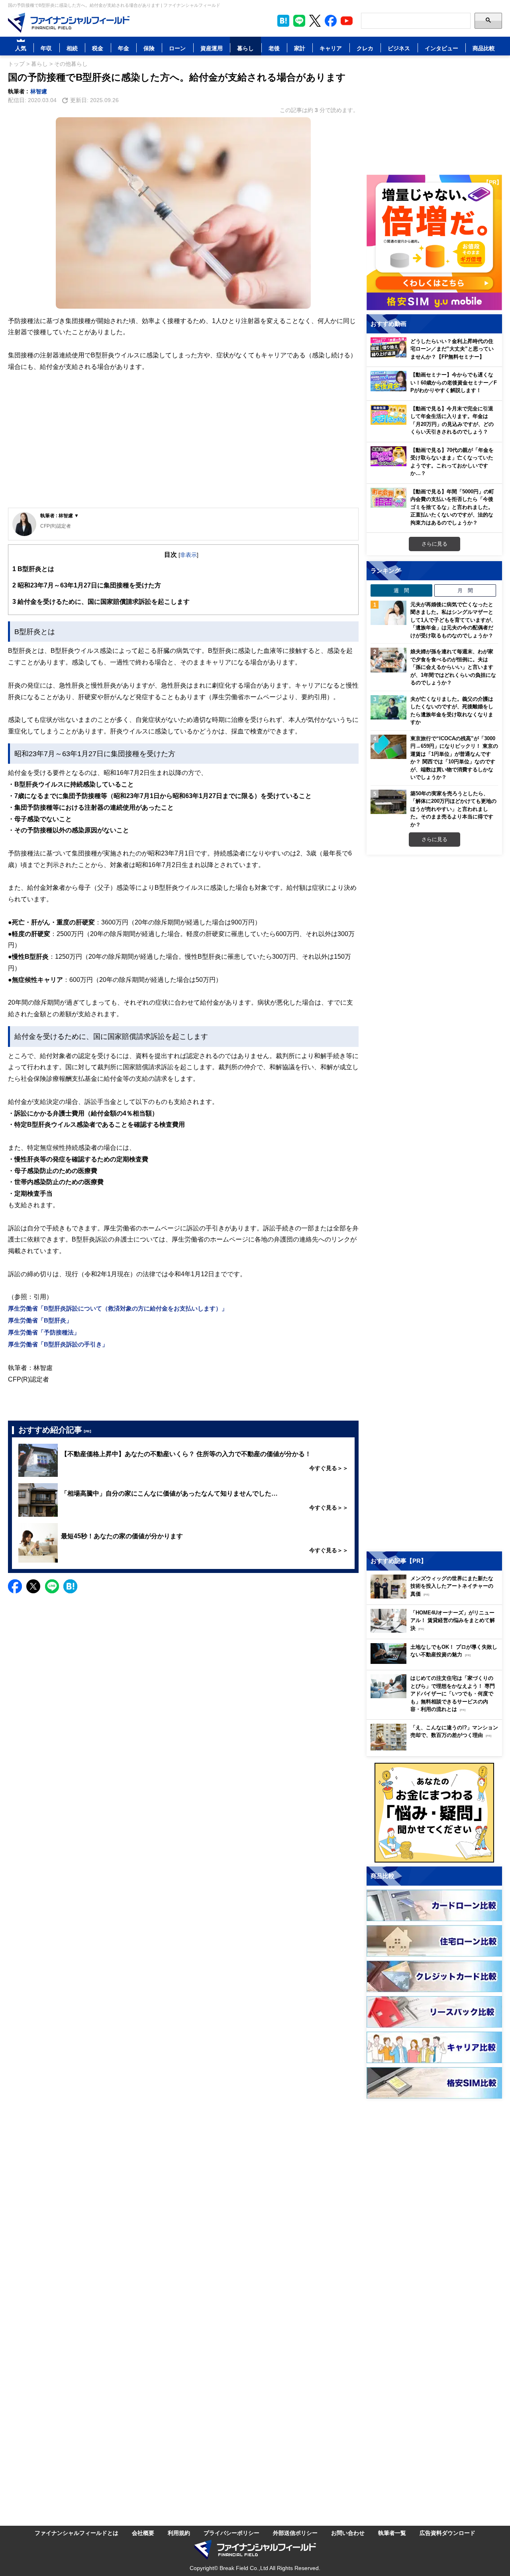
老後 (274, 48)
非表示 (188, 555)
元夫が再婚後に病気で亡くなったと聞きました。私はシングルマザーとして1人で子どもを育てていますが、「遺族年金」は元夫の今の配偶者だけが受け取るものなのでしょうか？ (453, 620)
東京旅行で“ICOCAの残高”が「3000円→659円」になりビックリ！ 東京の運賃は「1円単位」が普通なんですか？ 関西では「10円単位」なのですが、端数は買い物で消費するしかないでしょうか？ (454, 758)
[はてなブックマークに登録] (70, 1586)
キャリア (331, 48)
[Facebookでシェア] (15, 1586)
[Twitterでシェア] (33, 1586)
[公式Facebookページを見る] (331, 21)
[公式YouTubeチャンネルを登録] (347, 21)
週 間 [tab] (401, 590)
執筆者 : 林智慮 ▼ (60, 515)
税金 (98, 48)
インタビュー (441, 48)
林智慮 (39, 91)
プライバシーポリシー (231, 2533)
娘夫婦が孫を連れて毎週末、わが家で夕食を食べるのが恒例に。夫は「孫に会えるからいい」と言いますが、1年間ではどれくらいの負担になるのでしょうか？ (453, 667)
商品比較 (484, 48)
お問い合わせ (348, 2533)
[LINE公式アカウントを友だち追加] (299, 21)
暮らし (245, 48)
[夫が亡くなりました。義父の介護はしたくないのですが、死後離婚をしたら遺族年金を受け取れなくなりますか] (388, 708)
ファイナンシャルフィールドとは (76, 2533)
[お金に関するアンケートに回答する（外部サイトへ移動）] (434, 1813)
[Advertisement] (183, 446)
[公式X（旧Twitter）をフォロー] (315, 21)
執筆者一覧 (392, 2533)
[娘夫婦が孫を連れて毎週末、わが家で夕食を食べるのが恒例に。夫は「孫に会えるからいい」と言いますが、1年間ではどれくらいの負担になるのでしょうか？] (388, 660)
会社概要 (143, 2533)
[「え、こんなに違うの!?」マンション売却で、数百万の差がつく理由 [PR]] (436, 1748)
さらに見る (434, 544)
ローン (177, 48)
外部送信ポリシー (295, 2533)
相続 (72, 48)
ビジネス (399, 48)
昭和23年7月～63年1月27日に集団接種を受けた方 (87, 585)
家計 (300, 48)
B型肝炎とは (33, 569)
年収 (46, 48)
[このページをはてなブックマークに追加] (283, 21)
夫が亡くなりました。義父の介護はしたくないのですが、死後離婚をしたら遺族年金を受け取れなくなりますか (452, 711)
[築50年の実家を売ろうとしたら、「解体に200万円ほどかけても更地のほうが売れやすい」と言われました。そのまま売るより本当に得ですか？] (388, 802)
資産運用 (212, 48)
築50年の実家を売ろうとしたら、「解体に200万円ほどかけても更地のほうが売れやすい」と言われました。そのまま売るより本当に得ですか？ (453, 809)
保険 (149, 48)
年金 (124, 48)
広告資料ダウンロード (447, 2533)
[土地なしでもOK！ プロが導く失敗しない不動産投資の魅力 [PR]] (436, 1662)
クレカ (365, 48)
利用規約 (179, 2533)
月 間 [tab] (465, 590)
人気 (21, 48)
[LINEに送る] (52, 1586)
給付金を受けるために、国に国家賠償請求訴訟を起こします (101, 601)
